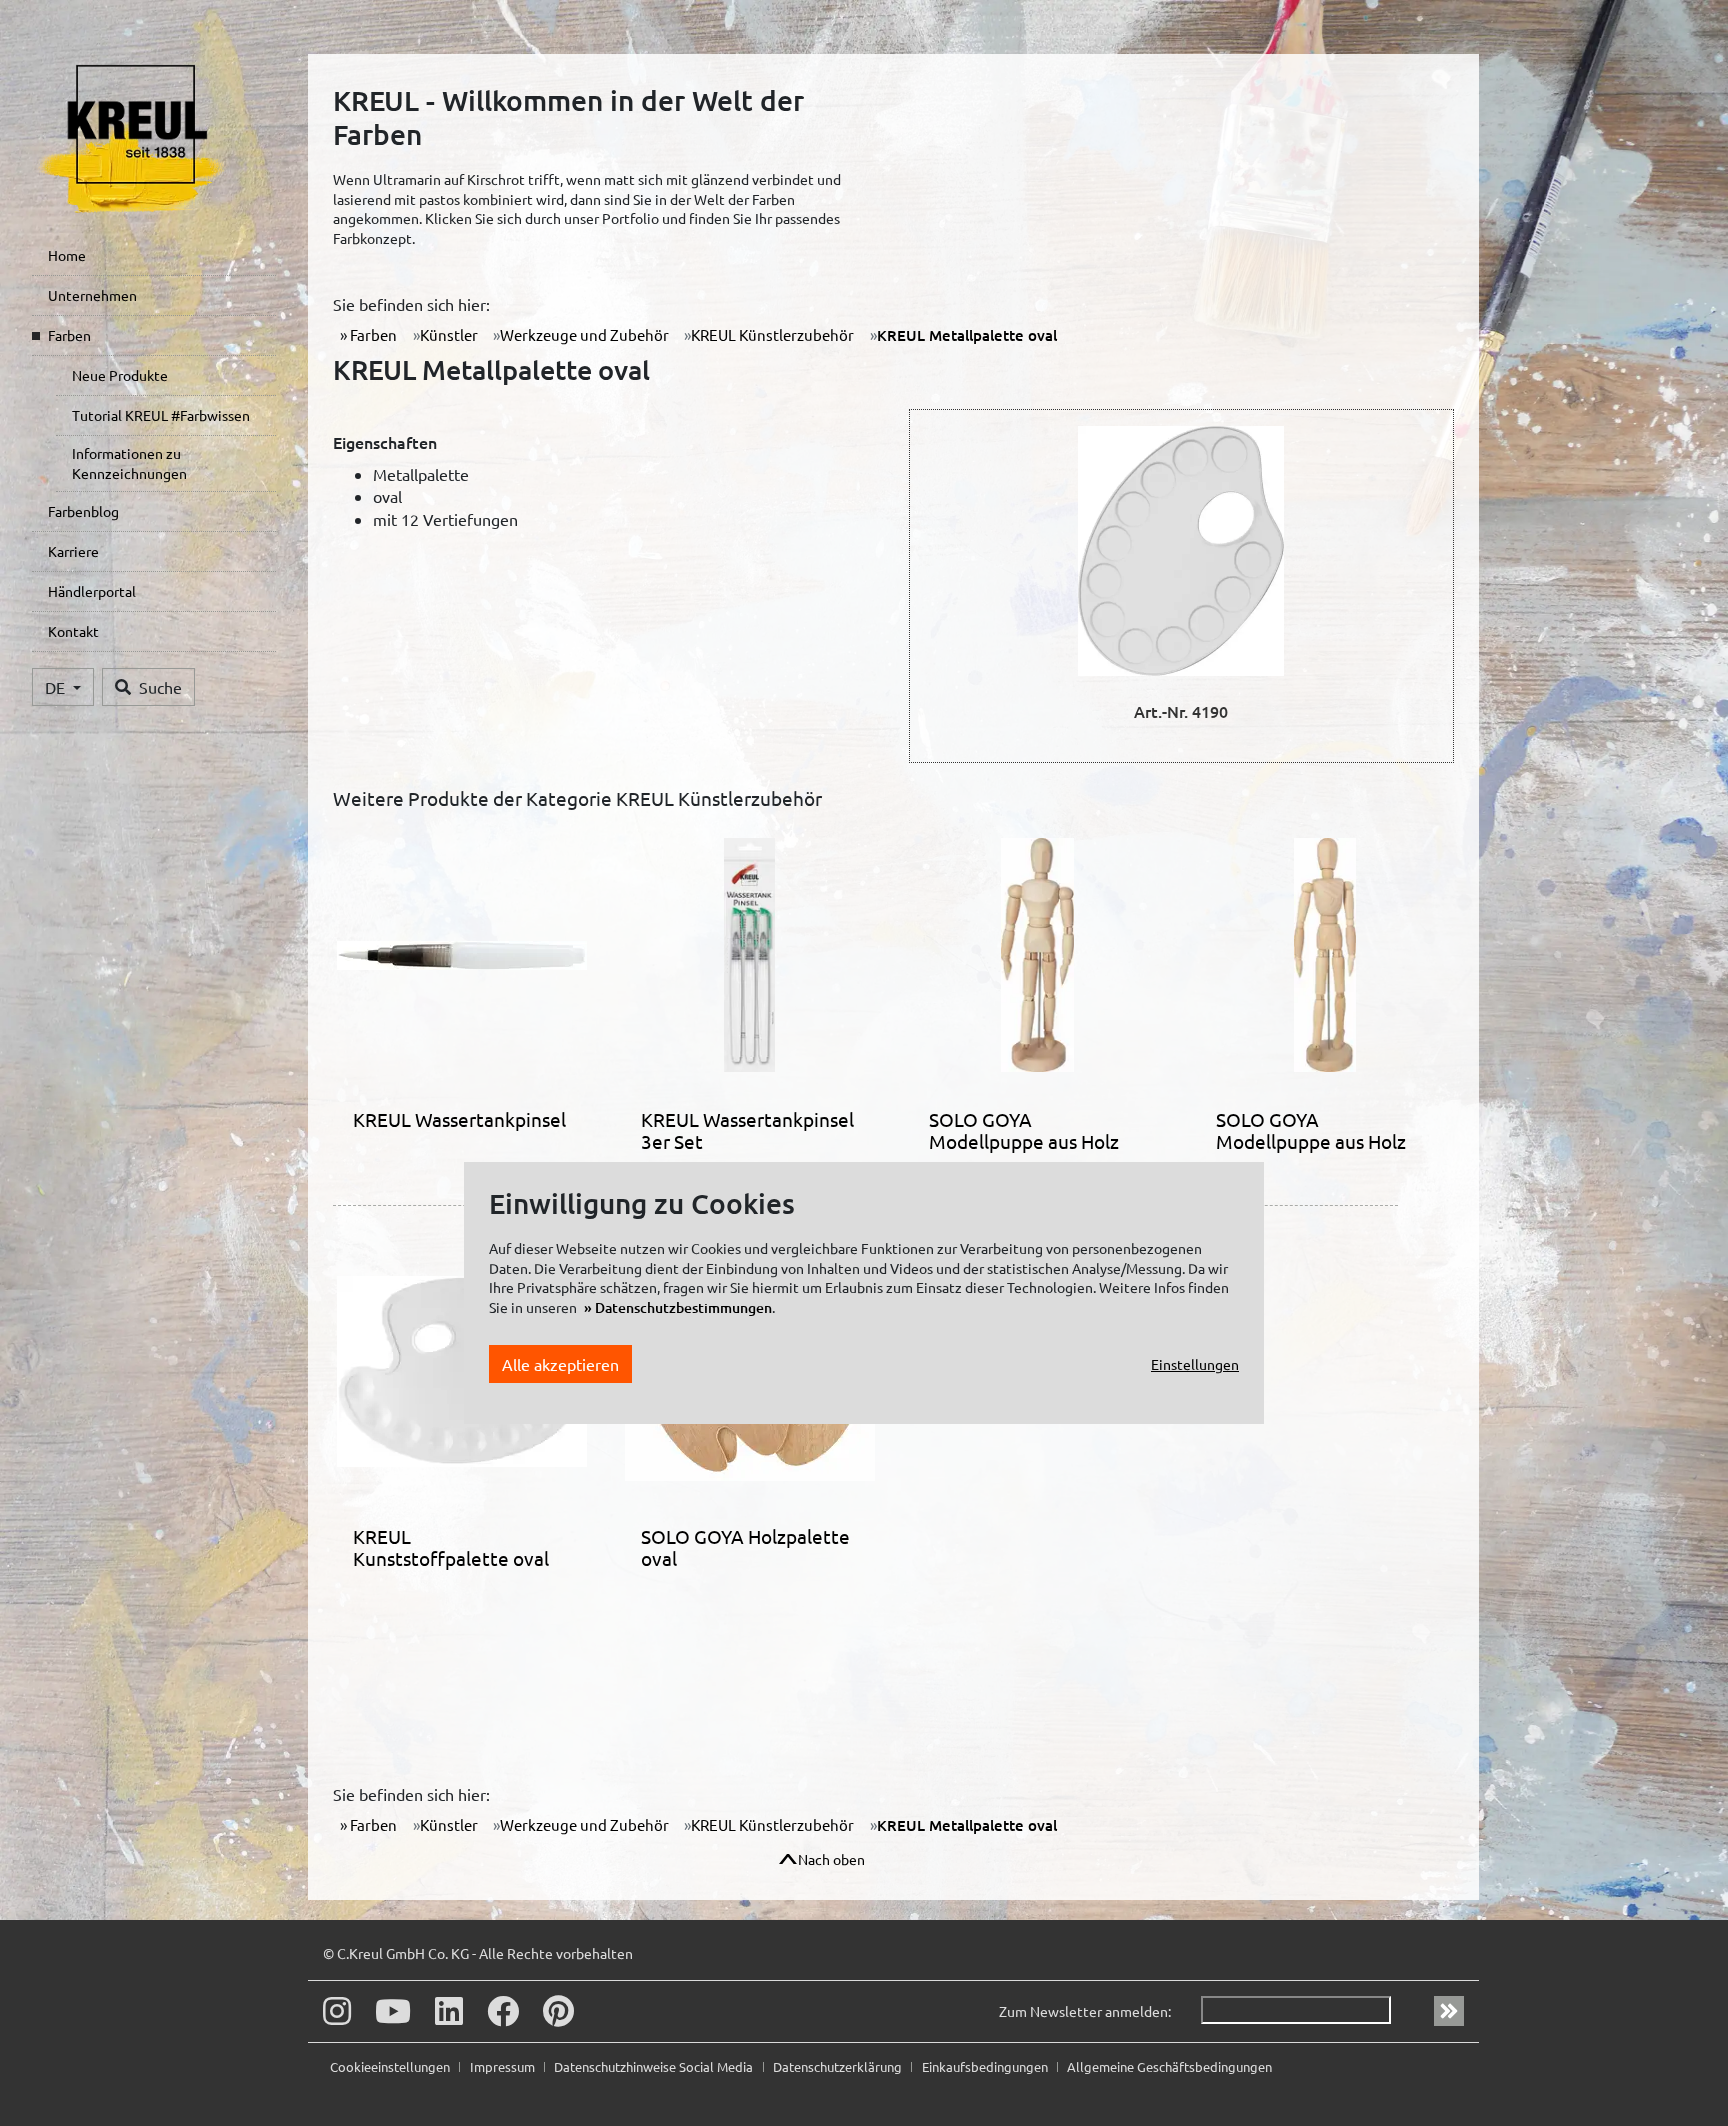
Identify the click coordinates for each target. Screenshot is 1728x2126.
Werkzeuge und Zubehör (584, 334)
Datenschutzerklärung (839, 2066)
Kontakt (73, 631)
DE (57, 687)
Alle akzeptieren (560, 1364)
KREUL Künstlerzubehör (772, 334)
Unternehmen (92, 295)
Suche (160, 687)
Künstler (449, 334)
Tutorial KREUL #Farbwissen (161, 415)
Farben (69, 335)
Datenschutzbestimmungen (683, 1307)
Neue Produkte (120, 375)
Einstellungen (1195, 1364)
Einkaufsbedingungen (986, 2066)
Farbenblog (83, 511)
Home (67, 255)
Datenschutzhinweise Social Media (655, 2066)
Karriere (73, 551)
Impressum (504, 2066)
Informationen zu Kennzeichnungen (129, 463)
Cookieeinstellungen (391, 2066)
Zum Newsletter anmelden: (1085, 2011)
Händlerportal (92, 591)
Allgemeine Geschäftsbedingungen (1169, 2066)
